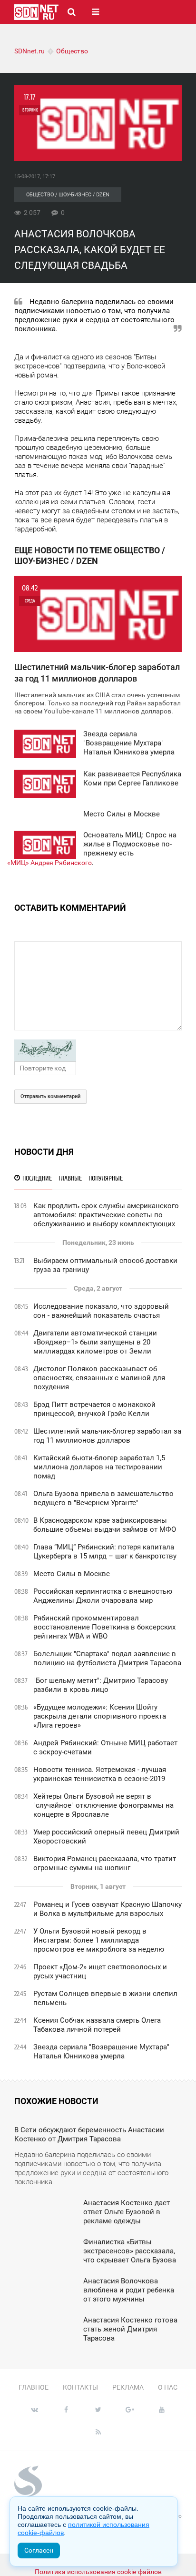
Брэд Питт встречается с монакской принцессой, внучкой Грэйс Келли (94, 1409)
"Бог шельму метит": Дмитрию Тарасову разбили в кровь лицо (101, 1685)
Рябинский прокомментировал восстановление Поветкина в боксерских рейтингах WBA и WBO (104, 1627)
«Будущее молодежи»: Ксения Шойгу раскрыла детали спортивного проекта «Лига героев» (100, 1716)
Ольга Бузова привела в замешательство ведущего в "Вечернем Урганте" (103, 1498)
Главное (34, 2387)
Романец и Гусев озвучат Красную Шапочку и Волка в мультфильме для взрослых (108, 1909)
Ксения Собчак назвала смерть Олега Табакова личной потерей (97, 2025)
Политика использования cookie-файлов (98, 2572)
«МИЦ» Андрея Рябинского (49, 863)
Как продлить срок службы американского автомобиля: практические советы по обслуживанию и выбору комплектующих (106, 1215)
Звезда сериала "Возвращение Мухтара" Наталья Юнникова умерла (101, 2052)
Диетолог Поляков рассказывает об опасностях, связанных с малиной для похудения (99, 1378)
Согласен (39, 2550)
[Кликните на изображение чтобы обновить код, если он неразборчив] (98, 1050)
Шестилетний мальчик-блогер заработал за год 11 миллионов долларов (107, 1436)
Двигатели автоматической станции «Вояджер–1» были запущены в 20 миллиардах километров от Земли (95, 1342)
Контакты (80, 2387)
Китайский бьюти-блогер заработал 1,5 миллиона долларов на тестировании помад (99, 1467)
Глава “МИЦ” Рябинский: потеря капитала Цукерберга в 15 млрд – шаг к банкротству (105, 1552)
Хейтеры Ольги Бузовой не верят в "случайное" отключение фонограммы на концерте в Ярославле (103, 1805)
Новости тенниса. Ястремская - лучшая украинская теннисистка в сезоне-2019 (100, 1774)
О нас (168, 2387)
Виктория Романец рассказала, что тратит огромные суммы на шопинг (105, 1863)
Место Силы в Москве (72, 1574)
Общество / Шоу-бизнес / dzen (68, 195)
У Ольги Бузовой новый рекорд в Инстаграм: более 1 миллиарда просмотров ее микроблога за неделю (99, 1940)
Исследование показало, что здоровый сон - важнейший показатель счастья (101, 1311)
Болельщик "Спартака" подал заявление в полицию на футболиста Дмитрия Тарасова (107, 1658)
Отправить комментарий (50, 1096)
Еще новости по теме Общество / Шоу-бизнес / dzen (90, 555)
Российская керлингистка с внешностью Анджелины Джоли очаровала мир (103, 1596)
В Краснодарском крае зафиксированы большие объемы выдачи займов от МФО (105, 1525)
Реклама (128, 2387)
